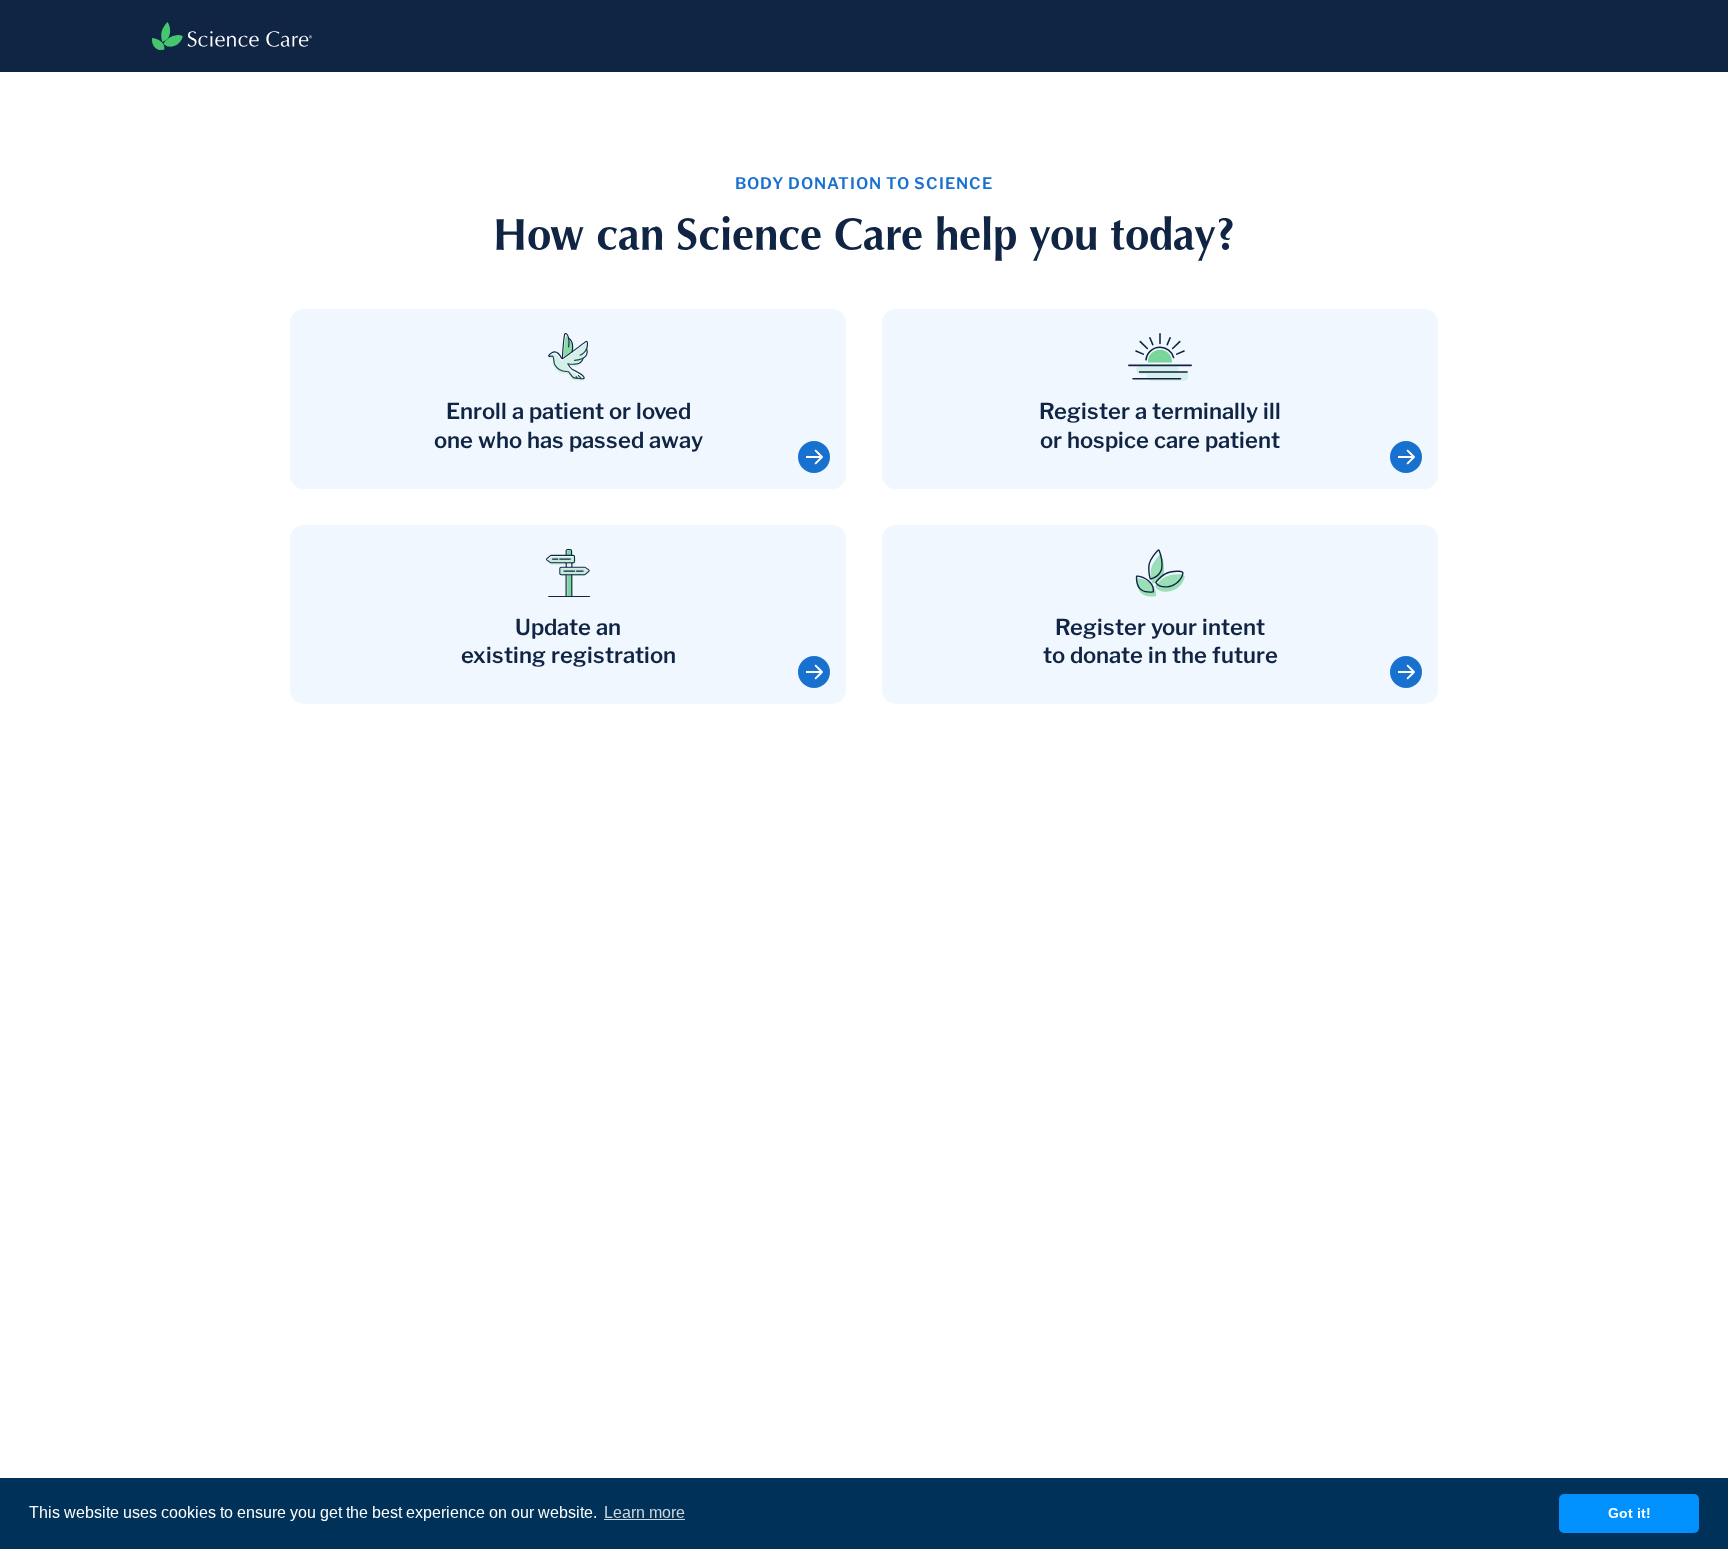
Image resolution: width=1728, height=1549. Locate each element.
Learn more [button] (644, 1512)
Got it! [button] (1629, 1513)
